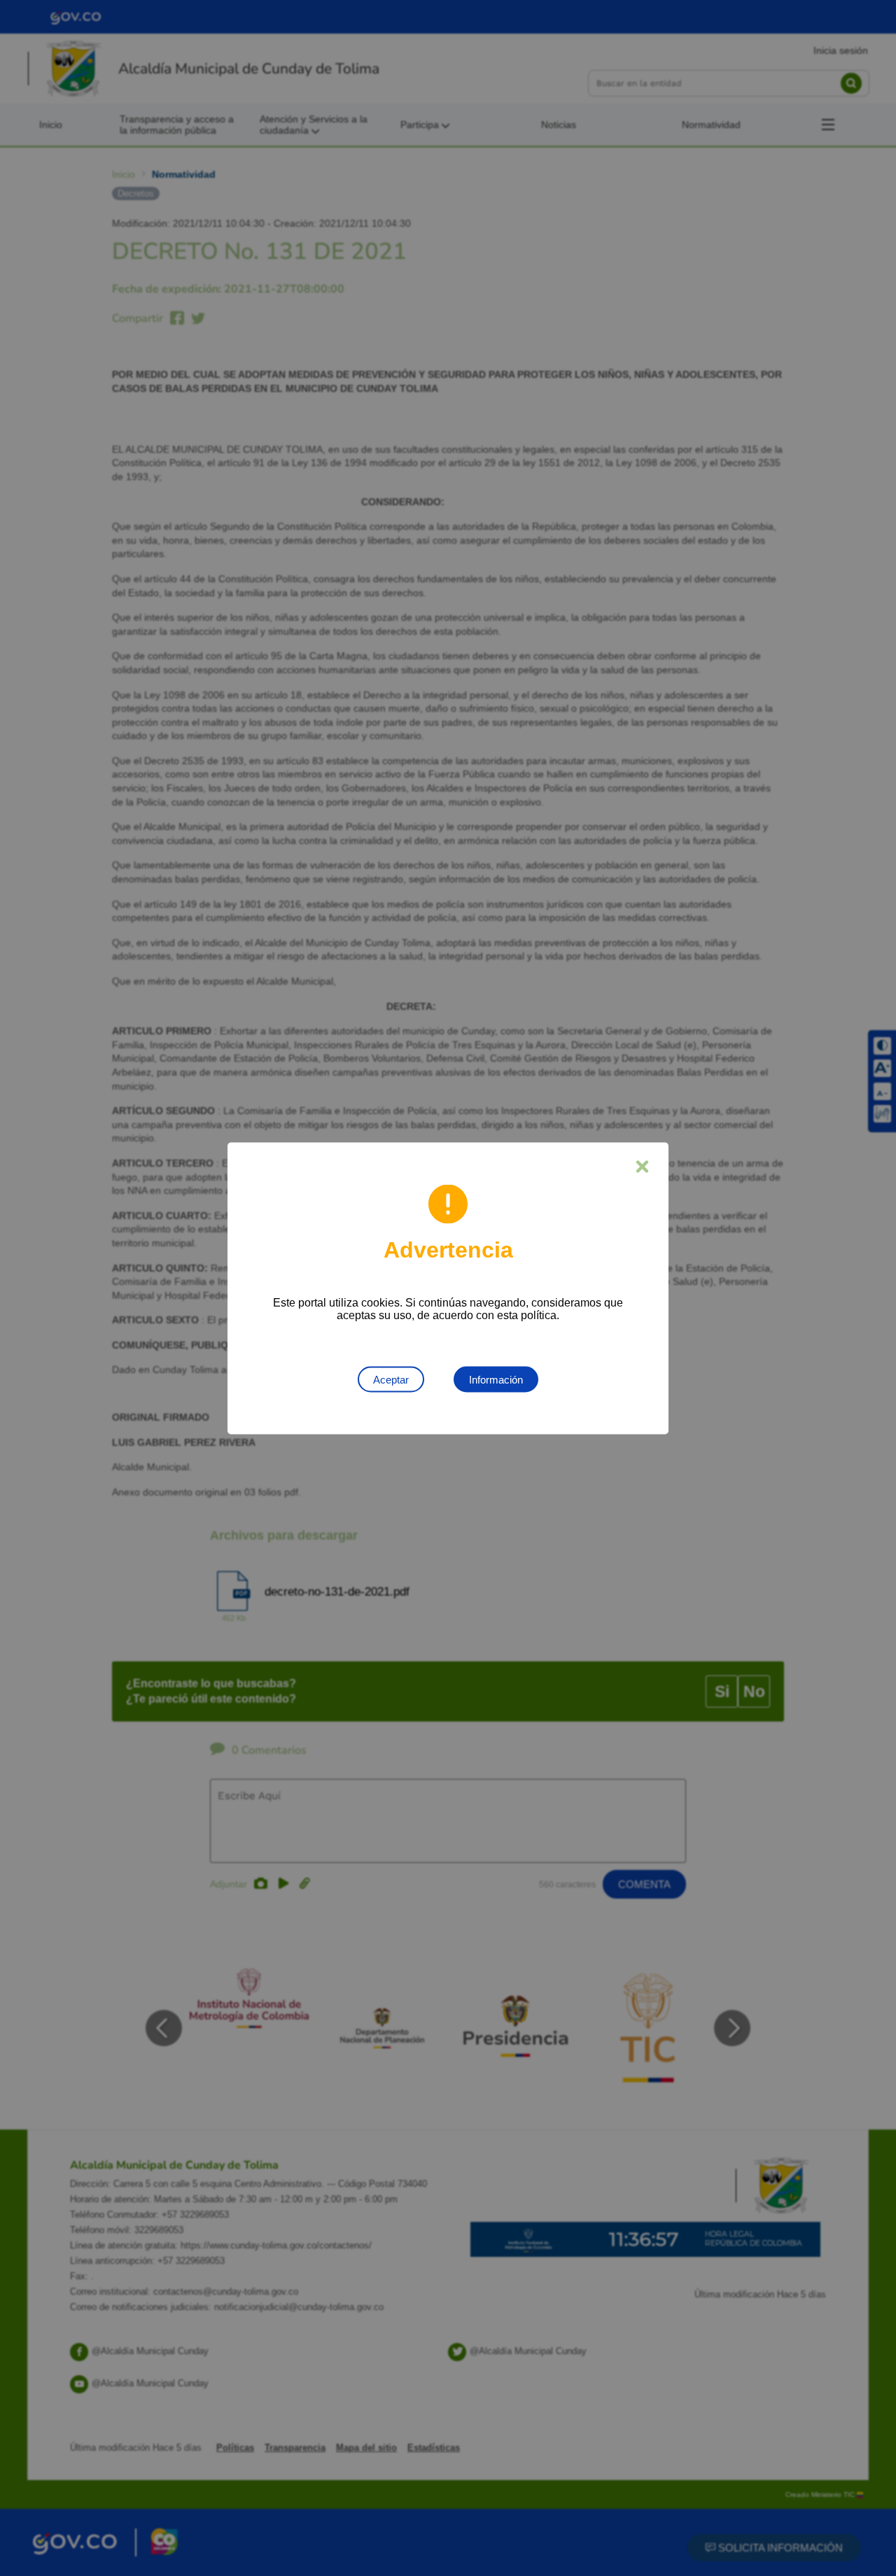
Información (496, 1379)
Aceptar (391, 1379)
